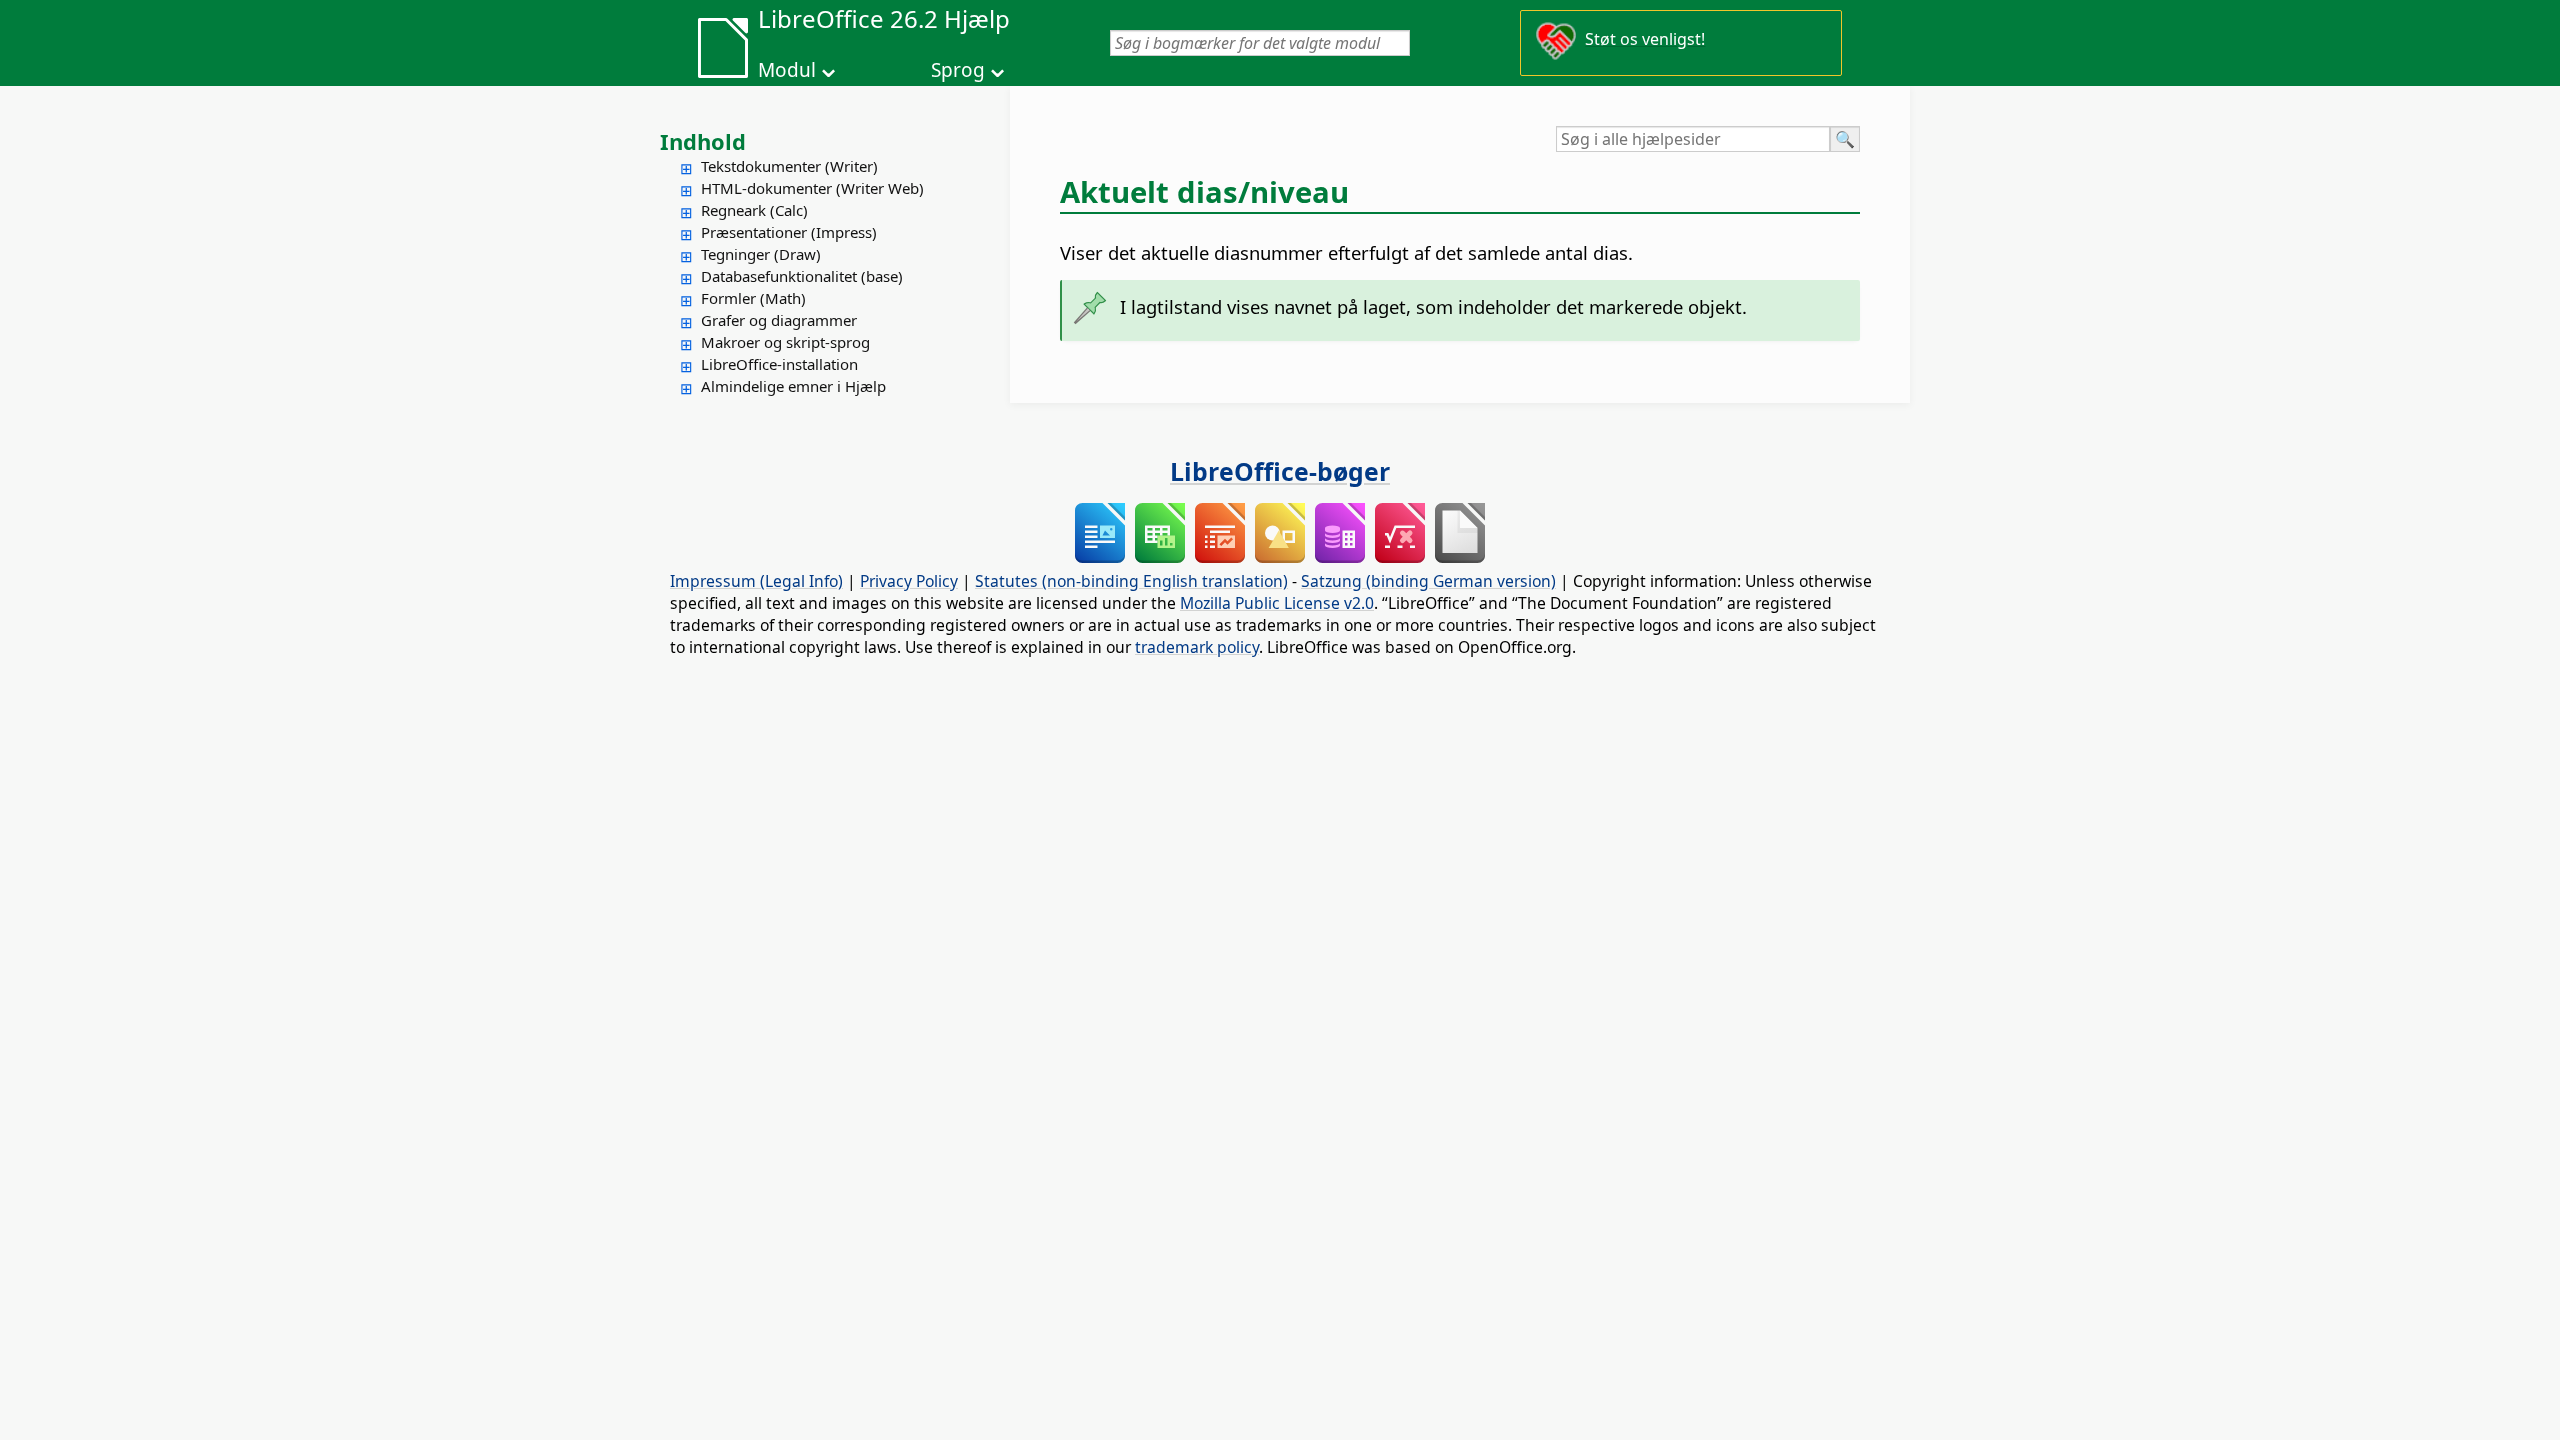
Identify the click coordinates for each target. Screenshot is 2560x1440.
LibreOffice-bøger (1280, 471)
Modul (787, 70)
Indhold (703, 141)
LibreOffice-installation (779, 364)
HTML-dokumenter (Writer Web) (812, 188)
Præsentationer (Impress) (789, 232)
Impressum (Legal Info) (756, 581)
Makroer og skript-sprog (785, 342)
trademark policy (1197, 647)
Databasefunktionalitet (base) (802, 276)
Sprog (958, 70)
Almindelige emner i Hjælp (793, 386)
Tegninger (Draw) (761, 254)
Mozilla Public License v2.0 (1277, 603)
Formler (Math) (753, 298)
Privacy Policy (909, 581)
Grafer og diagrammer (779, 320)
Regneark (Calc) (754, 210)
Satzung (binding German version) (1428, 581)
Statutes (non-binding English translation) (1131, 581)
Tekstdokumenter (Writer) (789, 166)
